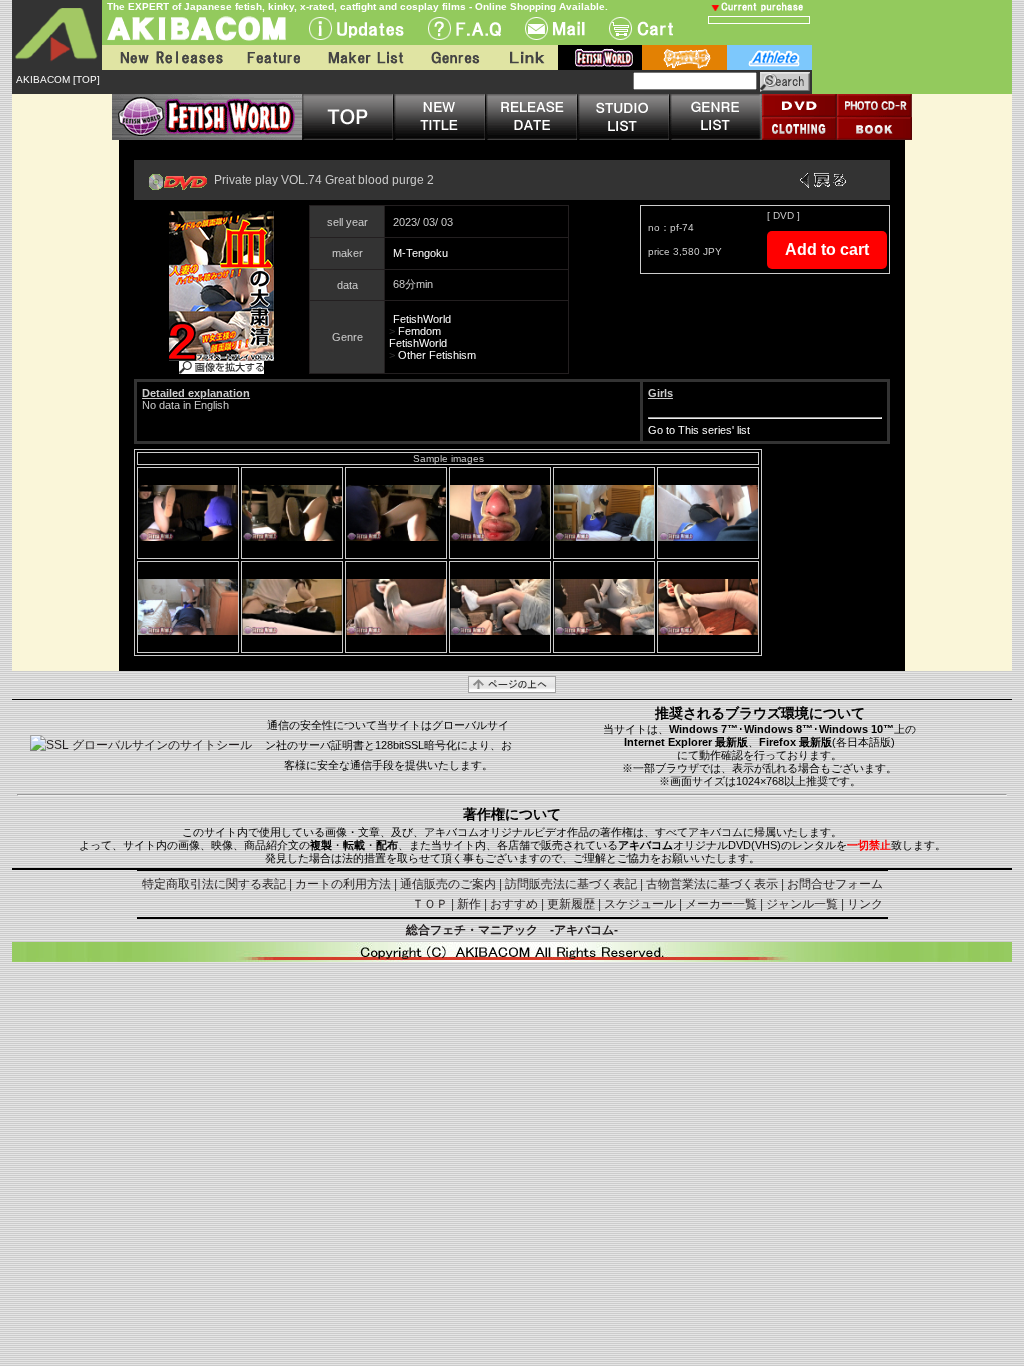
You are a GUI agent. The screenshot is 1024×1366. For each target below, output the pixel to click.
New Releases (167, 57)
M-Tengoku (420, 253)
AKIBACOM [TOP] (58, 79)
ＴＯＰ (430, 904)
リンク (865, 904)
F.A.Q (464, 28)
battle (684, 57)
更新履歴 (571, 904)
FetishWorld (422, 319)
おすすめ (514, 904)
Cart (641, 28)
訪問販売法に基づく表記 (571, 884)
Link (525, 57)
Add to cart (827, 249)
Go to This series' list (699, 430)
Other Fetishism (437, 355)
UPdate (356, 28)
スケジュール (640, 904)
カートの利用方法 (343, 884)
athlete (769, 57)
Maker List (365, 57)
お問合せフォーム (835, 884)
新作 (469, 904)
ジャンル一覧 (802, 904)
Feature (273, 57)
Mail (555, 28)
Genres (454, 57)
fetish (600, 57)
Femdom (419, 331)
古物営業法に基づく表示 (712, 884)
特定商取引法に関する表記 (214, 884)
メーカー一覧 (721, 904)
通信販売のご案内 (448, 884)
